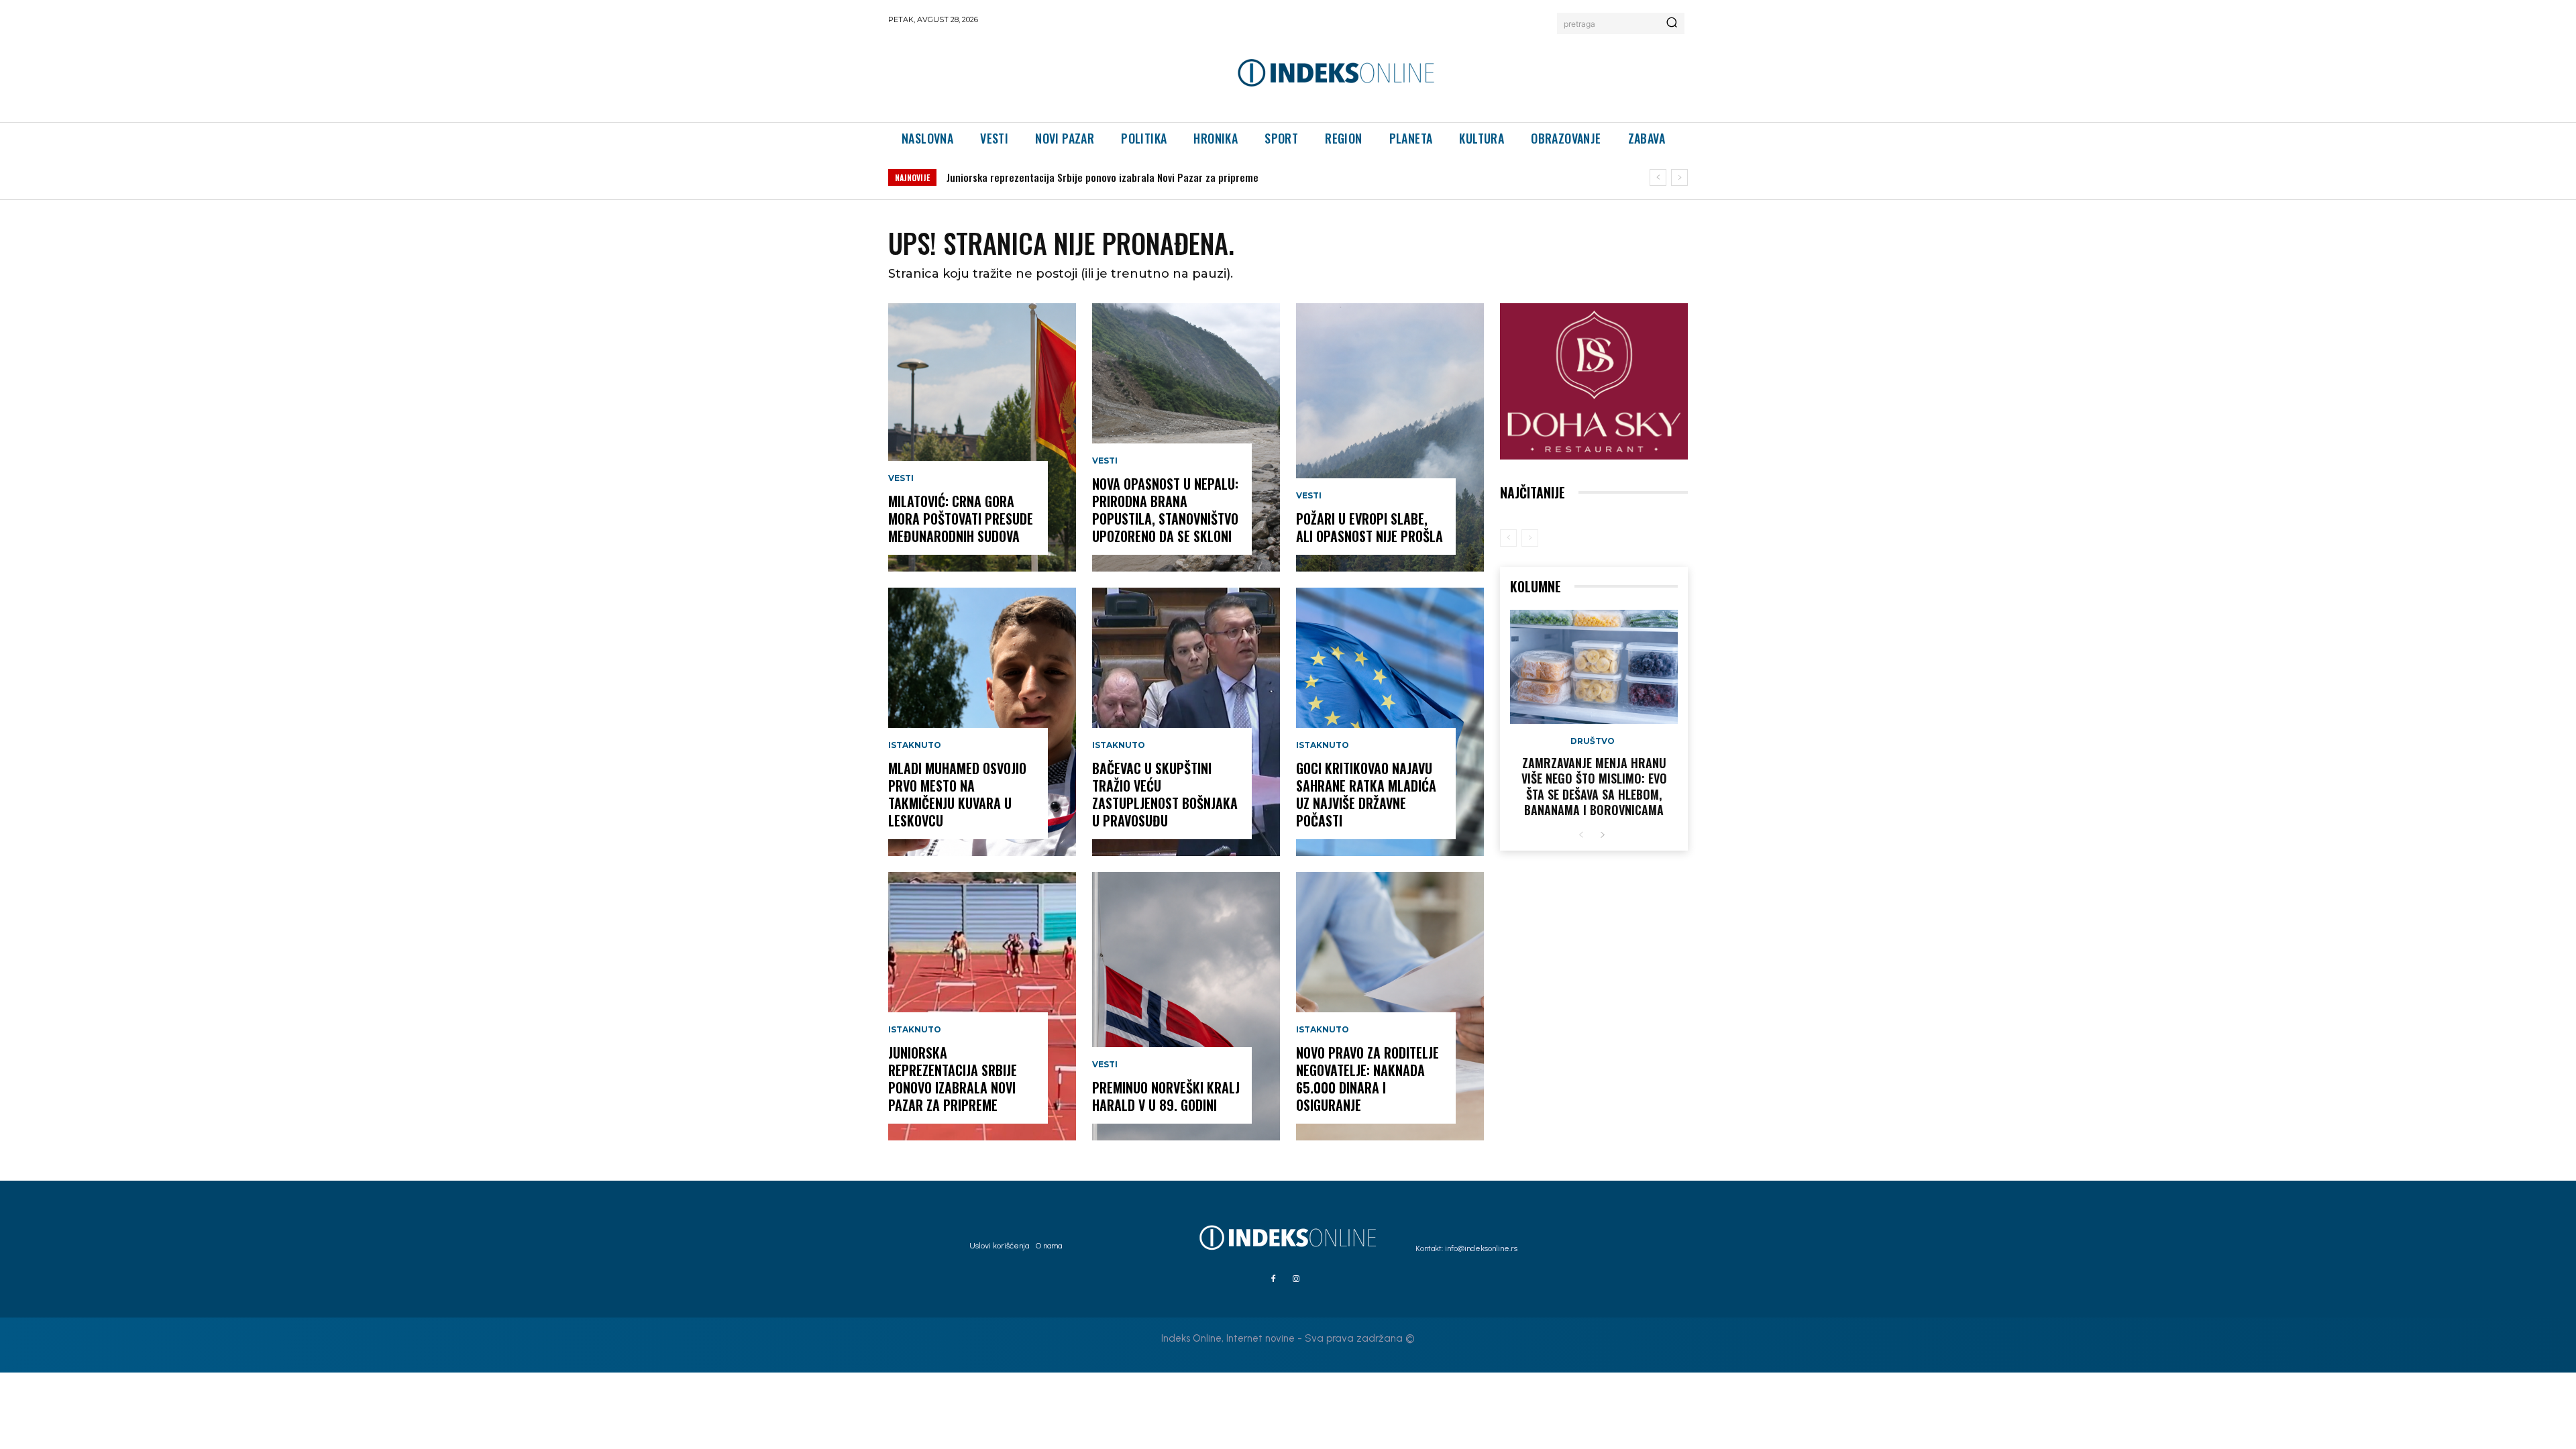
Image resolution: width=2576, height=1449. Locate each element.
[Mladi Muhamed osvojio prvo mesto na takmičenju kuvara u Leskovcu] (982, 722)
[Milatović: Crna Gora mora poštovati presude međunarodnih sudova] (982, 437)
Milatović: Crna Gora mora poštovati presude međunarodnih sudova (961, 519)
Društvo (1593, 741)
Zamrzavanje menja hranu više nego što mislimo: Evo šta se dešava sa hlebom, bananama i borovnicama (1594, 786)
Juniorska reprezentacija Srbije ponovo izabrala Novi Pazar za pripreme (953, 1079)
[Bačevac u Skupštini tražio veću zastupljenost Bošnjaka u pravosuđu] (1186, 722)
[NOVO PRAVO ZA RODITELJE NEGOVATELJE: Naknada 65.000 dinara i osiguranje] (1390, 1006)
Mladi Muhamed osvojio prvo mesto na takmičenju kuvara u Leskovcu (957, 794)
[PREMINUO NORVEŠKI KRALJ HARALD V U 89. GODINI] (1186, 1006)
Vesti (901, 478)
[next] (1679, 177)
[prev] (1658, 177)
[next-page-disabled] (1530, 538)
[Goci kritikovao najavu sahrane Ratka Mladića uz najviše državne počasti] (1390, 722)
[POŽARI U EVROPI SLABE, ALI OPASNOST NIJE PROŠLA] (1390, 437)
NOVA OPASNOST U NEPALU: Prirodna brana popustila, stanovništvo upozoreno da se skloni (1152, 177)
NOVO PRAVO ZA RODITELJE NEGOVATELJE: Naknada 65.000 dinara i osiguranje (1367, 1079)
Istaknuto (915, 745)
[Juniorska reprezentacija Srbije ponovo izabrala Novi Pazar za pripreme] (982, 1006)
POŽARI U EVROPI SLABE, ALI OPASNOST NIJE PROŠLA (1370, 527)
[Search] (1672, 23)
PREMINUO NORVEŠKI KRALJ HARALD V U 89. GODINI (1166, 1096)
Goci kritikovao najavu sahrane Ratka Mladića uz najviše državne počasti (1366, 794)
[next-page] (1602, 836)
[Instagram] (1296, 1279)
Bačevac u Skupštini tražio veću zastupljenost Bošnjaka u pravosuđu (1165, 794)
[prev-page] (1508, 538)
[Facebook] (1273, 1279)
